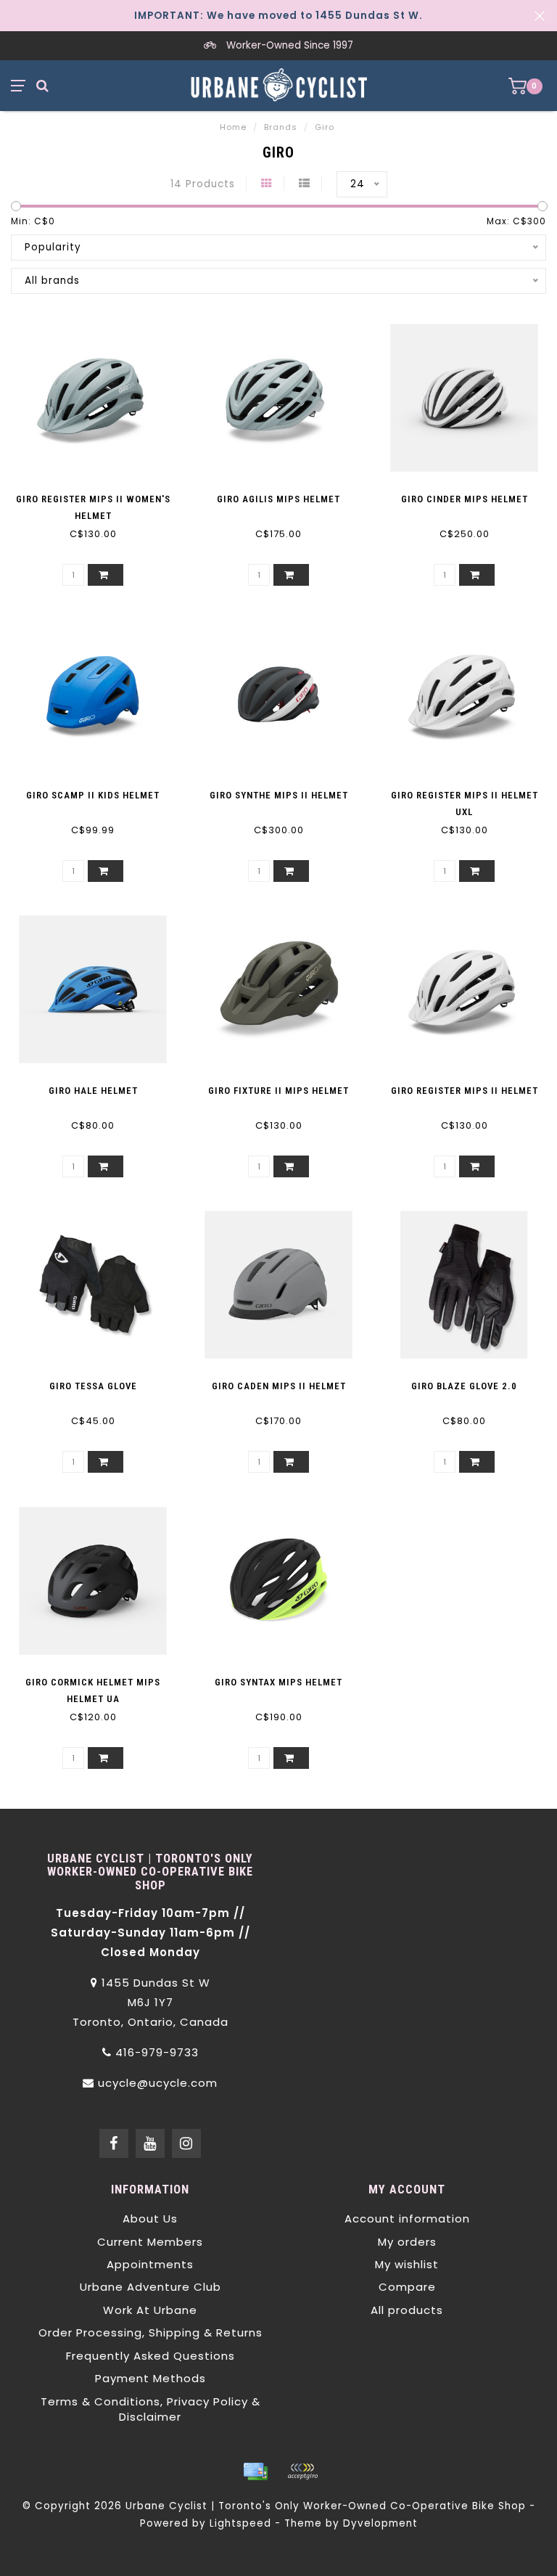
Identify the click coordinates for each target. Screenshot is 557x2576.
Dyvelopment (380, 2523)
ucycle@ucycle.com (158, 2083)
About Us (150, 2219)
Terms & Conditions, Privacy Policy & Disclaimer (150, 2409)
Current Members (150, 2242)
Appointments (150, 2264)
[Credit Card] (255, 2471)
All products (407, 2310)
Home (233, 127)
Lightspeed (240, 2523)
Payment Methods (150, 2378)
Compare (407, 2287)
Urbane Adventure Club (150, 2287)
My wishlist (407, 2264)
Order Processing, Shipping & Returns (150, 2332)
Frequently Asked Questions (150, 2356)
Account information (407, 2219)
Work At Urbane (150, 2310)
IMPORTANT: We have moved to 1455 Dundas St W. (278, 16)
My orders (407, 2242)
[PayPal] (302, 2471)
